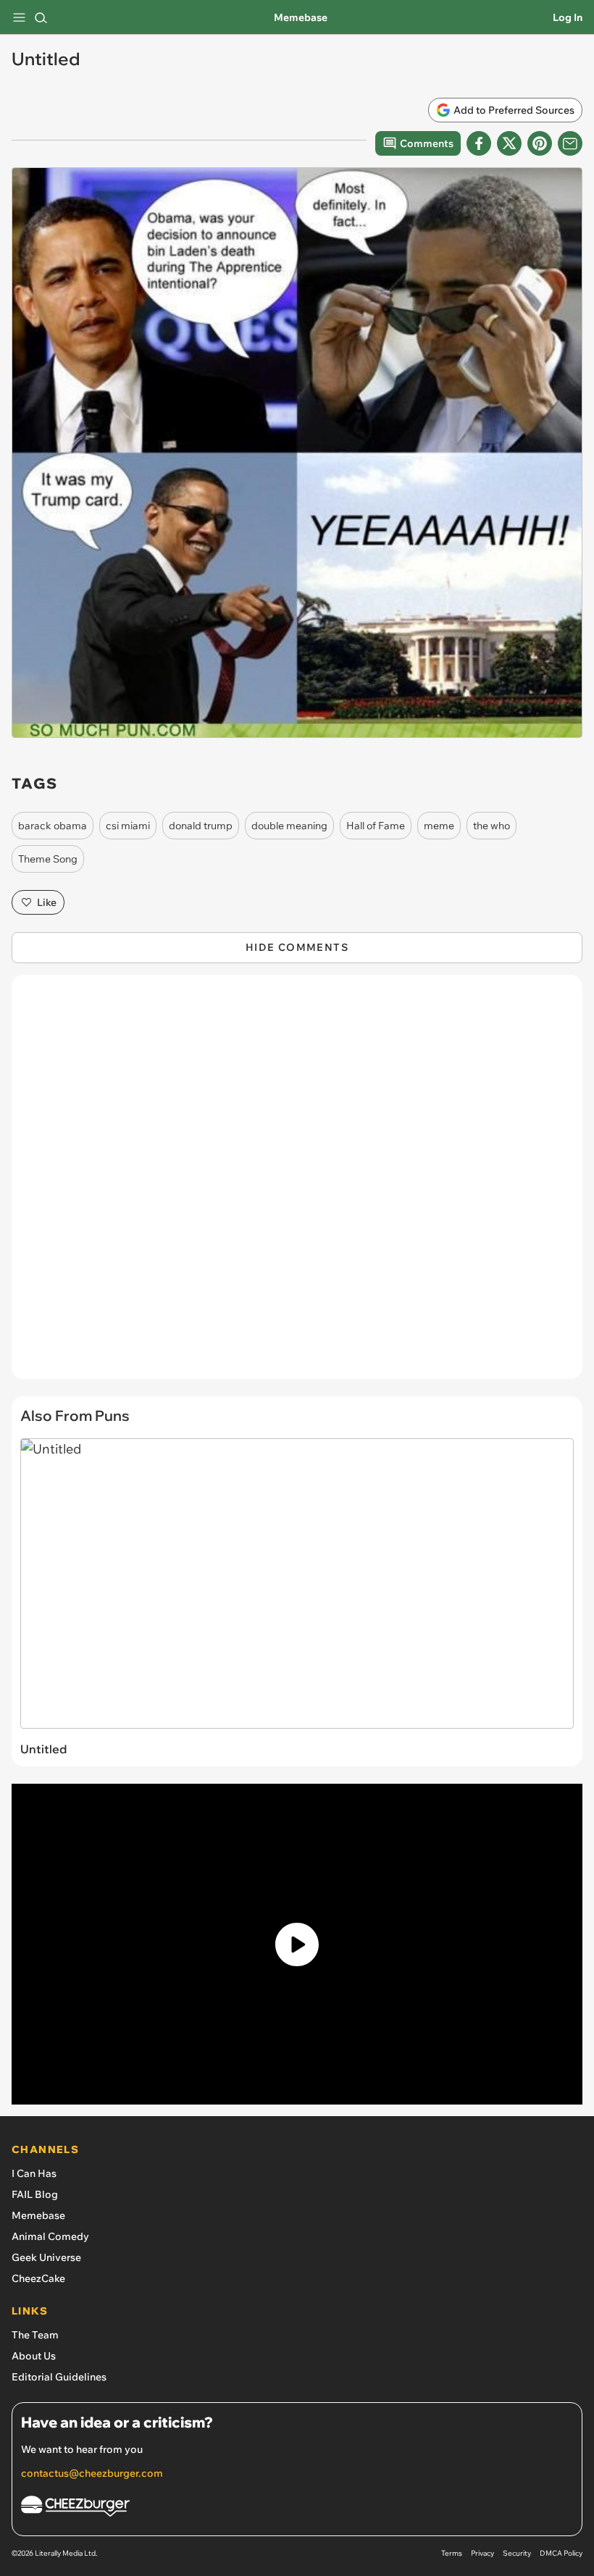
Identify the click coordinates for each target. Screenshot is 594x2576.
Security (517, 2553)
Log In (568, 17)
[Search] (41, 17)
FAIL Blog (35, 2194)
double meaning (289, 826)
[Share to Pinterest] (540, 143)
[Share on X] (509, 143)
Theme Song (48, 859)
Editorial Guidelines (59, 2377)
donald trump (201, 826)
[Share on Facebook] (479, 143)
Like (47, 902)
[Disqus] (297, 1184)
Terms (452, 2553)
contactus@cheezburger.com (92, 2473)
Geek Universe (46, 2257)
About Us (34, 2356)
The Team (35, 2335)
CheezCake (38, 2278)
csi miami (128, 826)
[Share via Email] (570, 143)
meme (439, 826)
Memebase (301, 17)
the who (491, 826)
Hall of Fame (376, 826)
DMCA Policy (561, 2553)
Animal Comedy (50, 2236)
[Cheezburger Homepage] (297, 2508)
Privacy (482, 2553)
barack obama (53, 826)
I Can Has (34, 2173)
